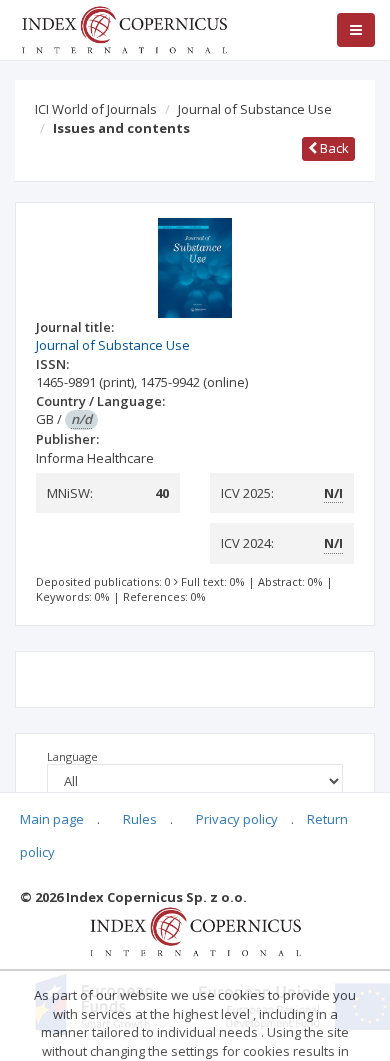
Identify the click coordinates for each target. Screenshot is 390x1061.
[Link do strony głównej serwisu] (124, 28)
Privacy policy (237, 819)
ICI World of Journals (96, 109)
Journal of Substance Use (255, 109)
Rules (140, 819)
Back (333, 148)
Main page (52, 819)
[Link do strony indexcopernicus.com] (195, 931)
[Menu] (356, 30)
